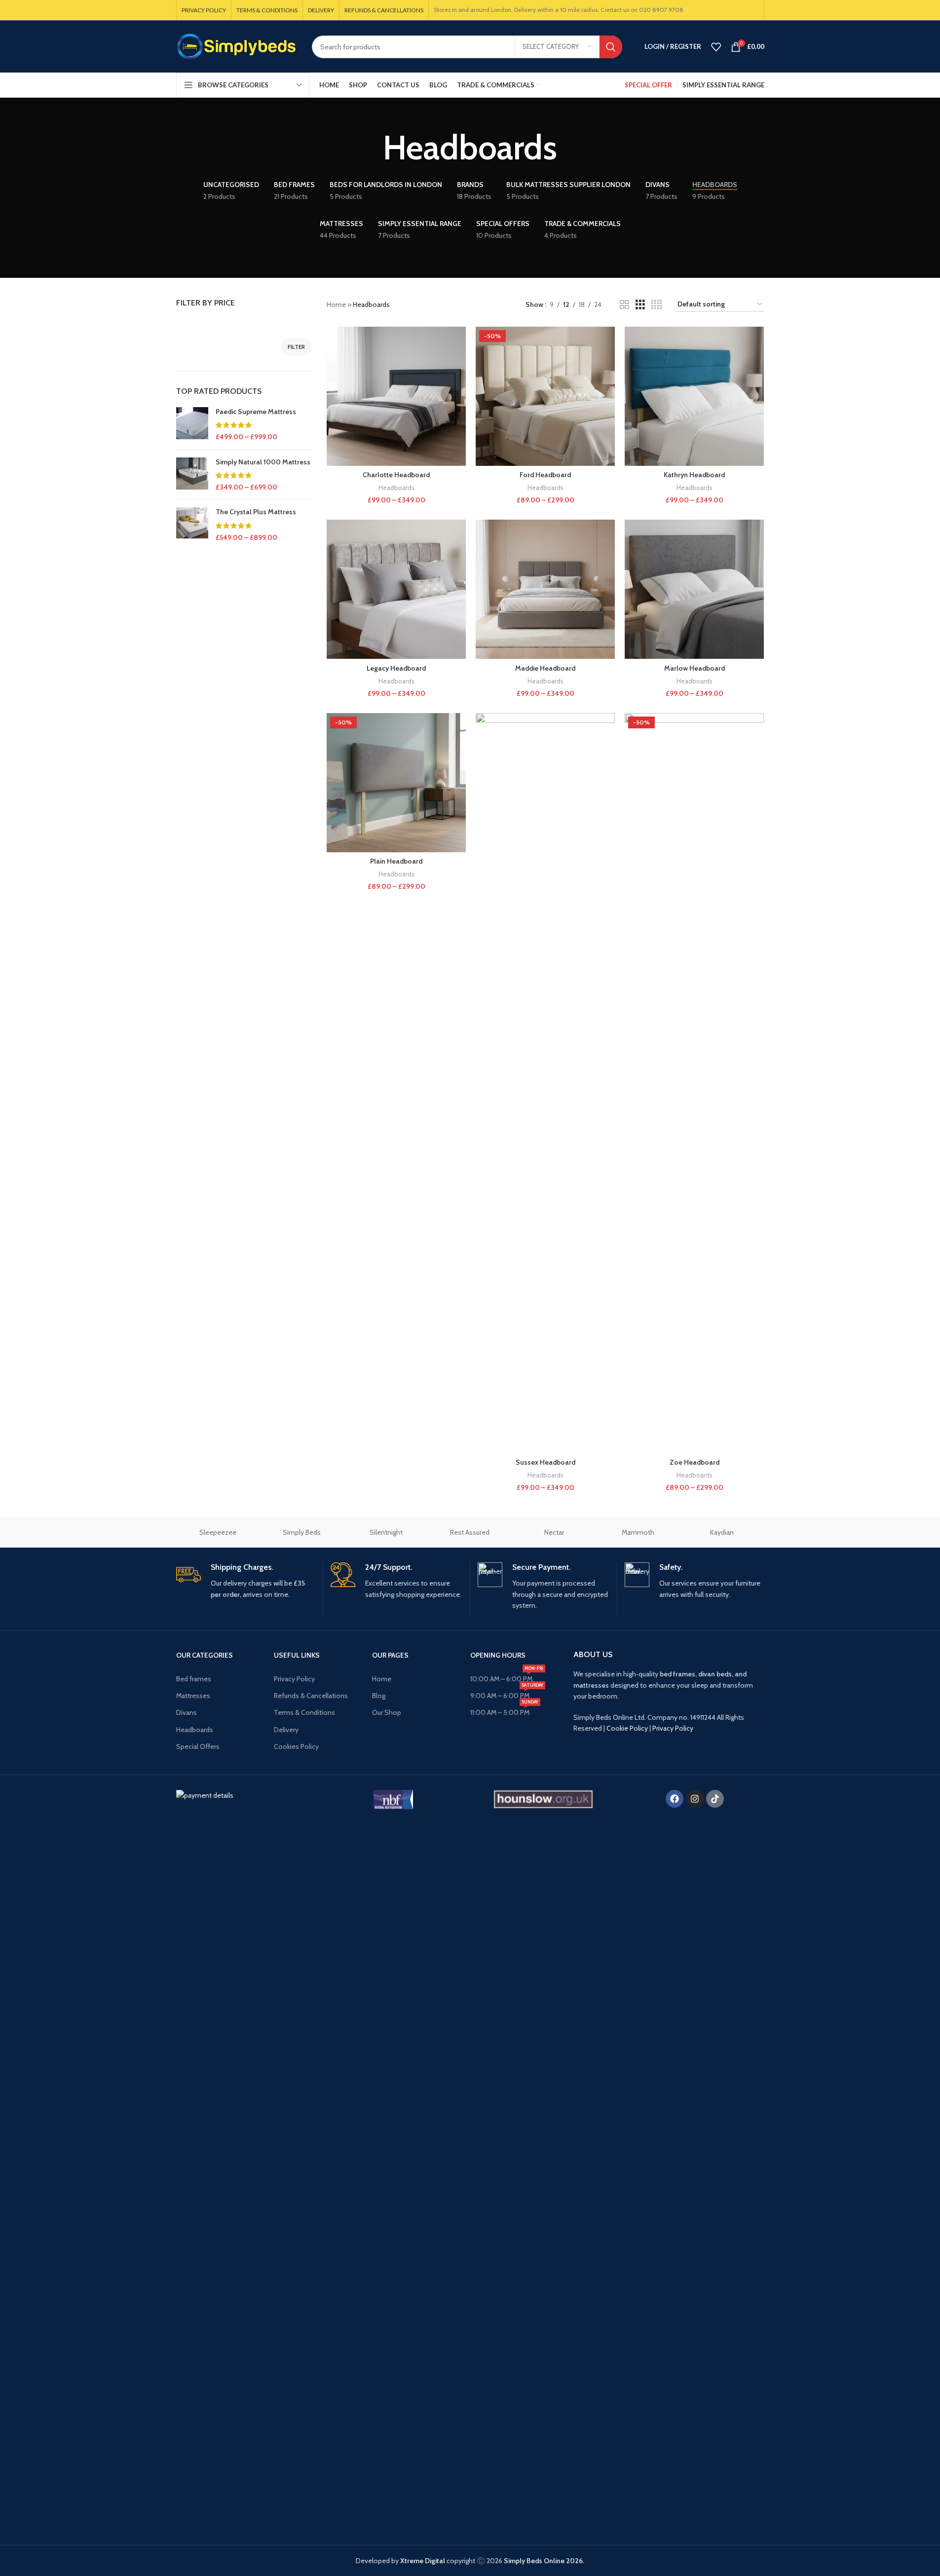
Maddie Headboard (545, 668)
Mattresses (193, 1696)
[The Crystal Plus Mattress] (192, 525)
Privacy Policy (294, 1679)
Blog (379, 1696)
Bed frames (194, 1679)
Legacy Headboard (396, 668)
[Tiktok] (715, 1799)
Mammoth (638, 1532)
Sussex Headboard (545, 1462)
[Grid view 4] (657, 305)
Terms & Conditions (304, 1712)
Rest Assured (470, 1532)
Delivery (286, 1730)
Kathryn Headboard (694, 475)
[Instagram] (695, 1799)
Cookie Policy (627, 1728)
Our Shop (387, 1712)
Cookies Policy (296, 1746)
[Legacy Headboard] (396, 589)
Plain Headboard (396, 861)
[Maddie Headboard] (545, 589)
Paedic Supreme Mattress (256, 412)
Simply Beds (302, 1532)
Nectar (554, 1532)
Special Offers (198, 1746)
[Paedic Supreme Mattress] (192, 425)
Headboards (396, 488)
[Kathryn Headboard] (694, 396)
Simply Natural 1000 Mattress (263, 462)
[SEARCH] (611, 47)
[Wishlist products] (716, 47)
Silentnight (386, 1532)
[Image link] (244, 2159)
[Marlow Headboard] (694, 589)
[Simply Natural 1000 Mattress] (192, 475)
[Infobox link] (246, 1581)
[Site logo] (237, 46)
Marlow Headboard (695, 668)
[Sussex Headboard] (545, 1083)
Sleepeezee (218, 1532)
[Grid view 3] (640, 305)
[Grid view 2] (624, 305)
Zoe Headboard (695, 1462)
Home (336, 304)
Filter (296, 347)
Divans (187, 1712)
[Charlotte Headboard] (396, 396)
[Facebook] (675, 1799)
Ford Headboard (545, 475)
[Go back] (371, 148)
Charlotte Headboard (396, 475)
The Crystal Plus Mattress (256, 512)
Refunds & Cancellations (311, 1696)
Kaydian (722, 1532)
